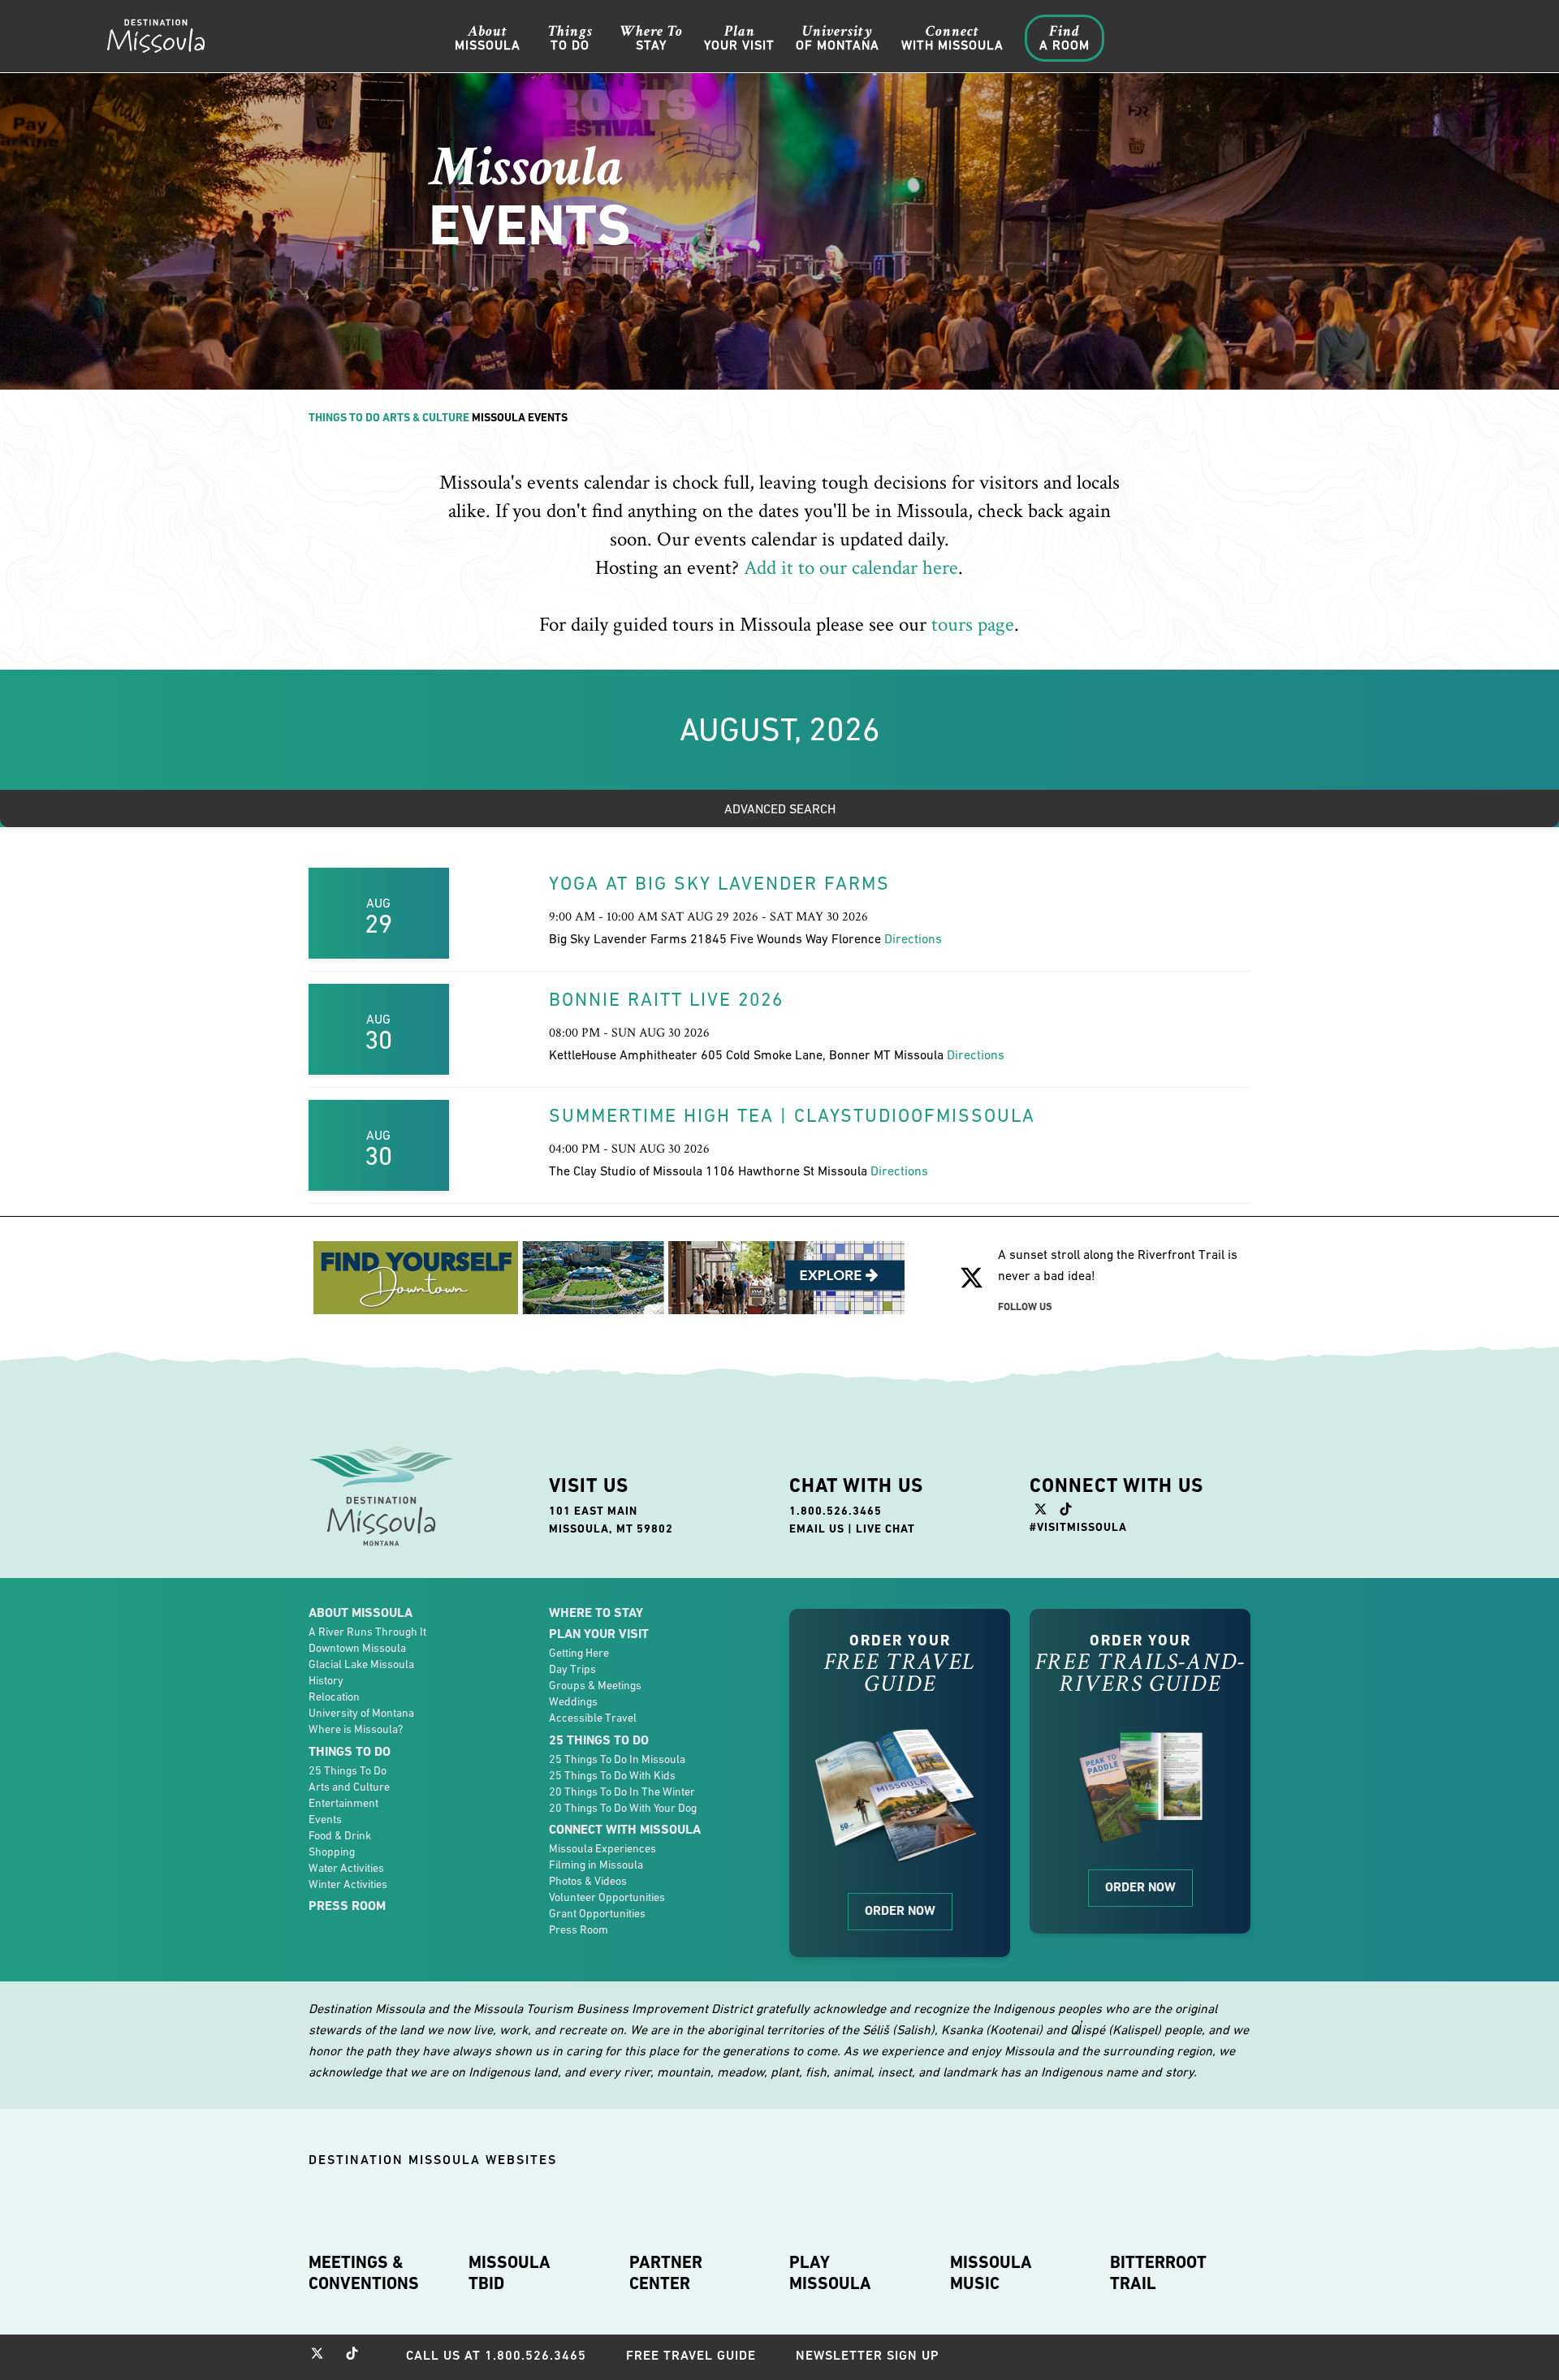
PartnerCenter (666, 2273)
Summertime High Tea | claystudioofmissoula (792, 1115)
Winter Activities (348, 1884)
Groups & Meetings (595, 1685)
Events (325, 1819)
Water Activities (346, 1868)
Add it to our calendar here (851, 568)
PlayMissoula (830, 2273)
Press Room (347, 1906)
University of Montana (361, 1713)
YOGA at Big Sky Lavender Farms (719, 883)
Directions (913, 938)
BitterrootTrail (1158, 2273)
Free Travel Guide (691, 2355)
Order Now (900, 1910)
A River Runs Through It (367, 1632)
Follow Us (1025, 1306)
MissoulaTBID (510, 2273)
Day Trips (572, 1669)
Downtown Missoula (357, 1648)
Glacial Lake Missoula (361, 1664)
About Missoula (361, 1613)
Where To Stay (596, 1613)
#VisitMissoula (1078, 1527)
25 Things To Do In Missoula (617, 1759)
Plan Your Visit (599, 1634)
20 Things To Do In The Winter (622, 1791)
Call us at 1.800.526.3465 (496, 2355)
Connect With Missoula (625, 1829)
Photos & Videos (588, 1881)
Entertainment (343, 1803)
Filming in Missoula (596, 1865)
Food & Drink (340, 1835)
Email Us (817, 1528)
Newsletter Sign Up (868, 2355)
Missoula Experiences (602, 1848)
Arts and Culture (349, 1787)
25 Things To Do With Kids (612, 1775)
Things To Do (344, 417)
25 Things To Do (348, 1770)
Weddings (573, 1701)
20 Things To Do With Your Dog (623, 1808)
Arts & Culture (426, 417)
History (326, 1680)
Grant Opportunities (597, 1913)
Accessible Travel (593, 1718)
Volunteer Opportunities (607, 1897)
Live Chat (885, 1528)
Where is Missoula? (356, 1729)
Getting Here (579, 1653)
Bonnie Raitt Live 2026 (666, 999)
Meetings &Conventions (364, 2273)
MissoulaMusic (991, 2273)
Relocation (334, 1697)
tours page (973, 625)
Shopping (332, 1852)
